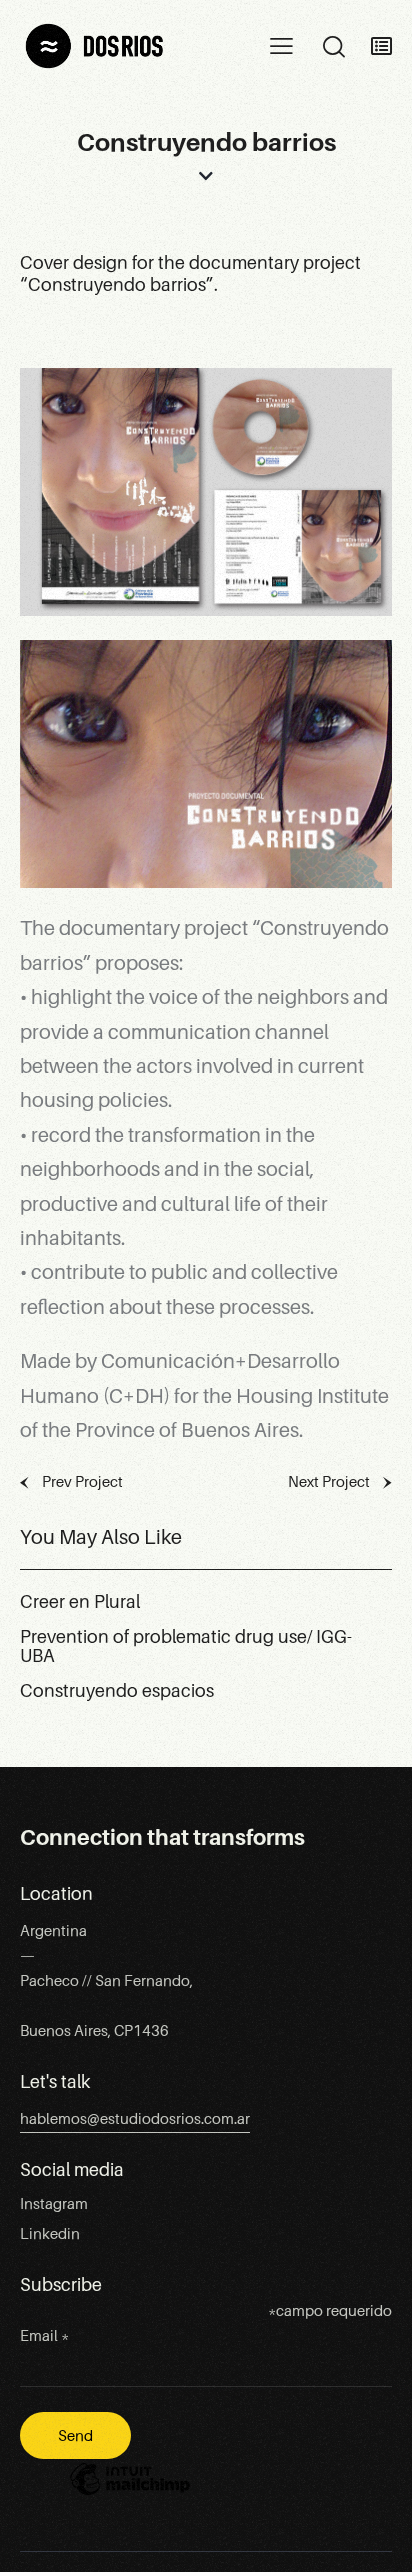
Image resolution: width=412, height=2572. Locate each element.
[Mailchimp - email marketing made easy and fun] (130, 2494)
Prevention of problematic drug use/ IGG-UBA (186, 1647)
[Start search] (333, 47)
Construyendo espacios (117, 1691)
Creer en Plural (80, 1602)
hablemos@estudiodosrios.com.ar (135, 2119)
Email (44, 2336)
